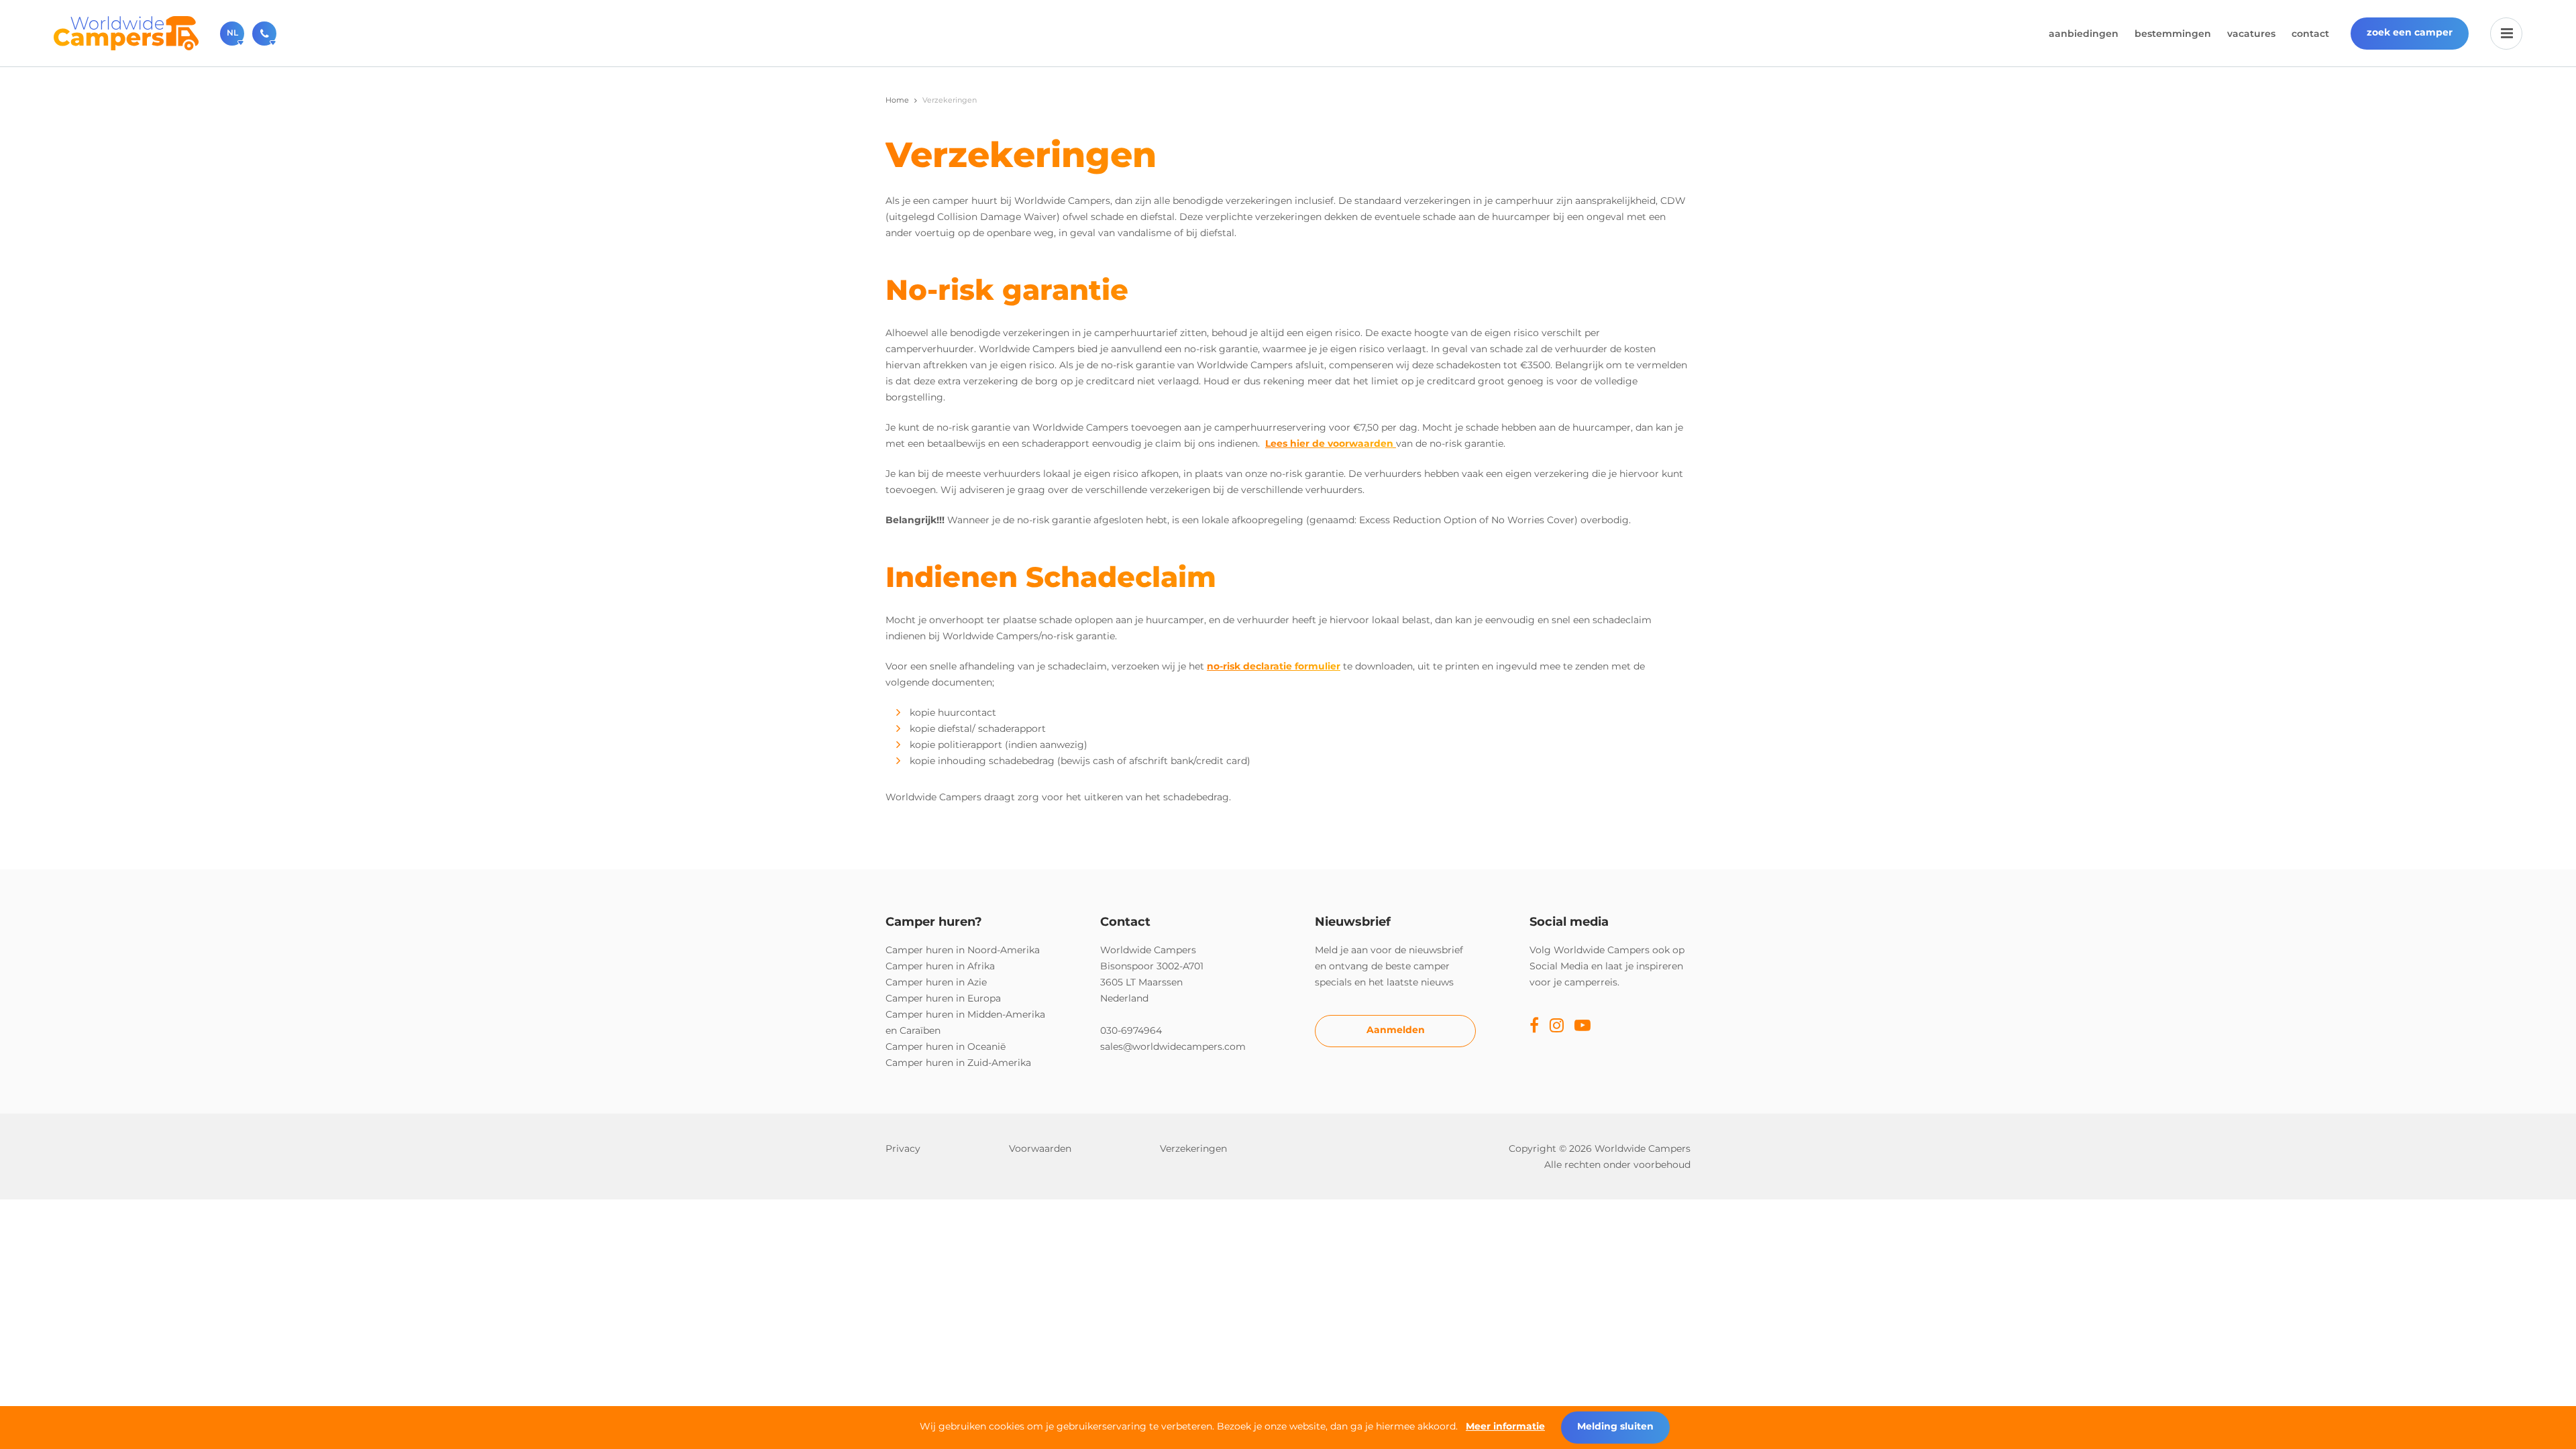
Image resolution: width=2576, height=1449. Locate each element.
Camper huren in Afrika (940, 966)
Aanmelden (1396, 1030)
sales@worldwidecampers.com (1173, 1046)
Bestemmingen (2173, 34)
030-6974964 (1131, 1030)
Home (897, 100)
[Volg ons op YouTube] (1582, 1026)
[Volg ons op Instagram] (1557, 1026)
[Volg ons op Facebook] (1534, 1026)
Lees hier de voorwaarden (1329, 443)
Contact (2310, 34)
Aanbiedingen (2084, 34)
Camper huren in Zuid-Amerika (958, 1063)
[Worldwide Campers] (126, 32)
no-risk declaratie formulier (1274, 666)
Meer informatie (1505, 1426)
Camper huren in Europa (943, 998)
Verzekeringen (1193, 1148)
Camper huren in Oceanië (946, 1046)
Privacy (903, 1148)
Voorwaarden (1040, 1148)
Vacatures (2251, 34)
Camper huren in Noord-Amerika (963, 950)
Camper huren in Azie (936, 982)
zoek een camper (2410, 32)
